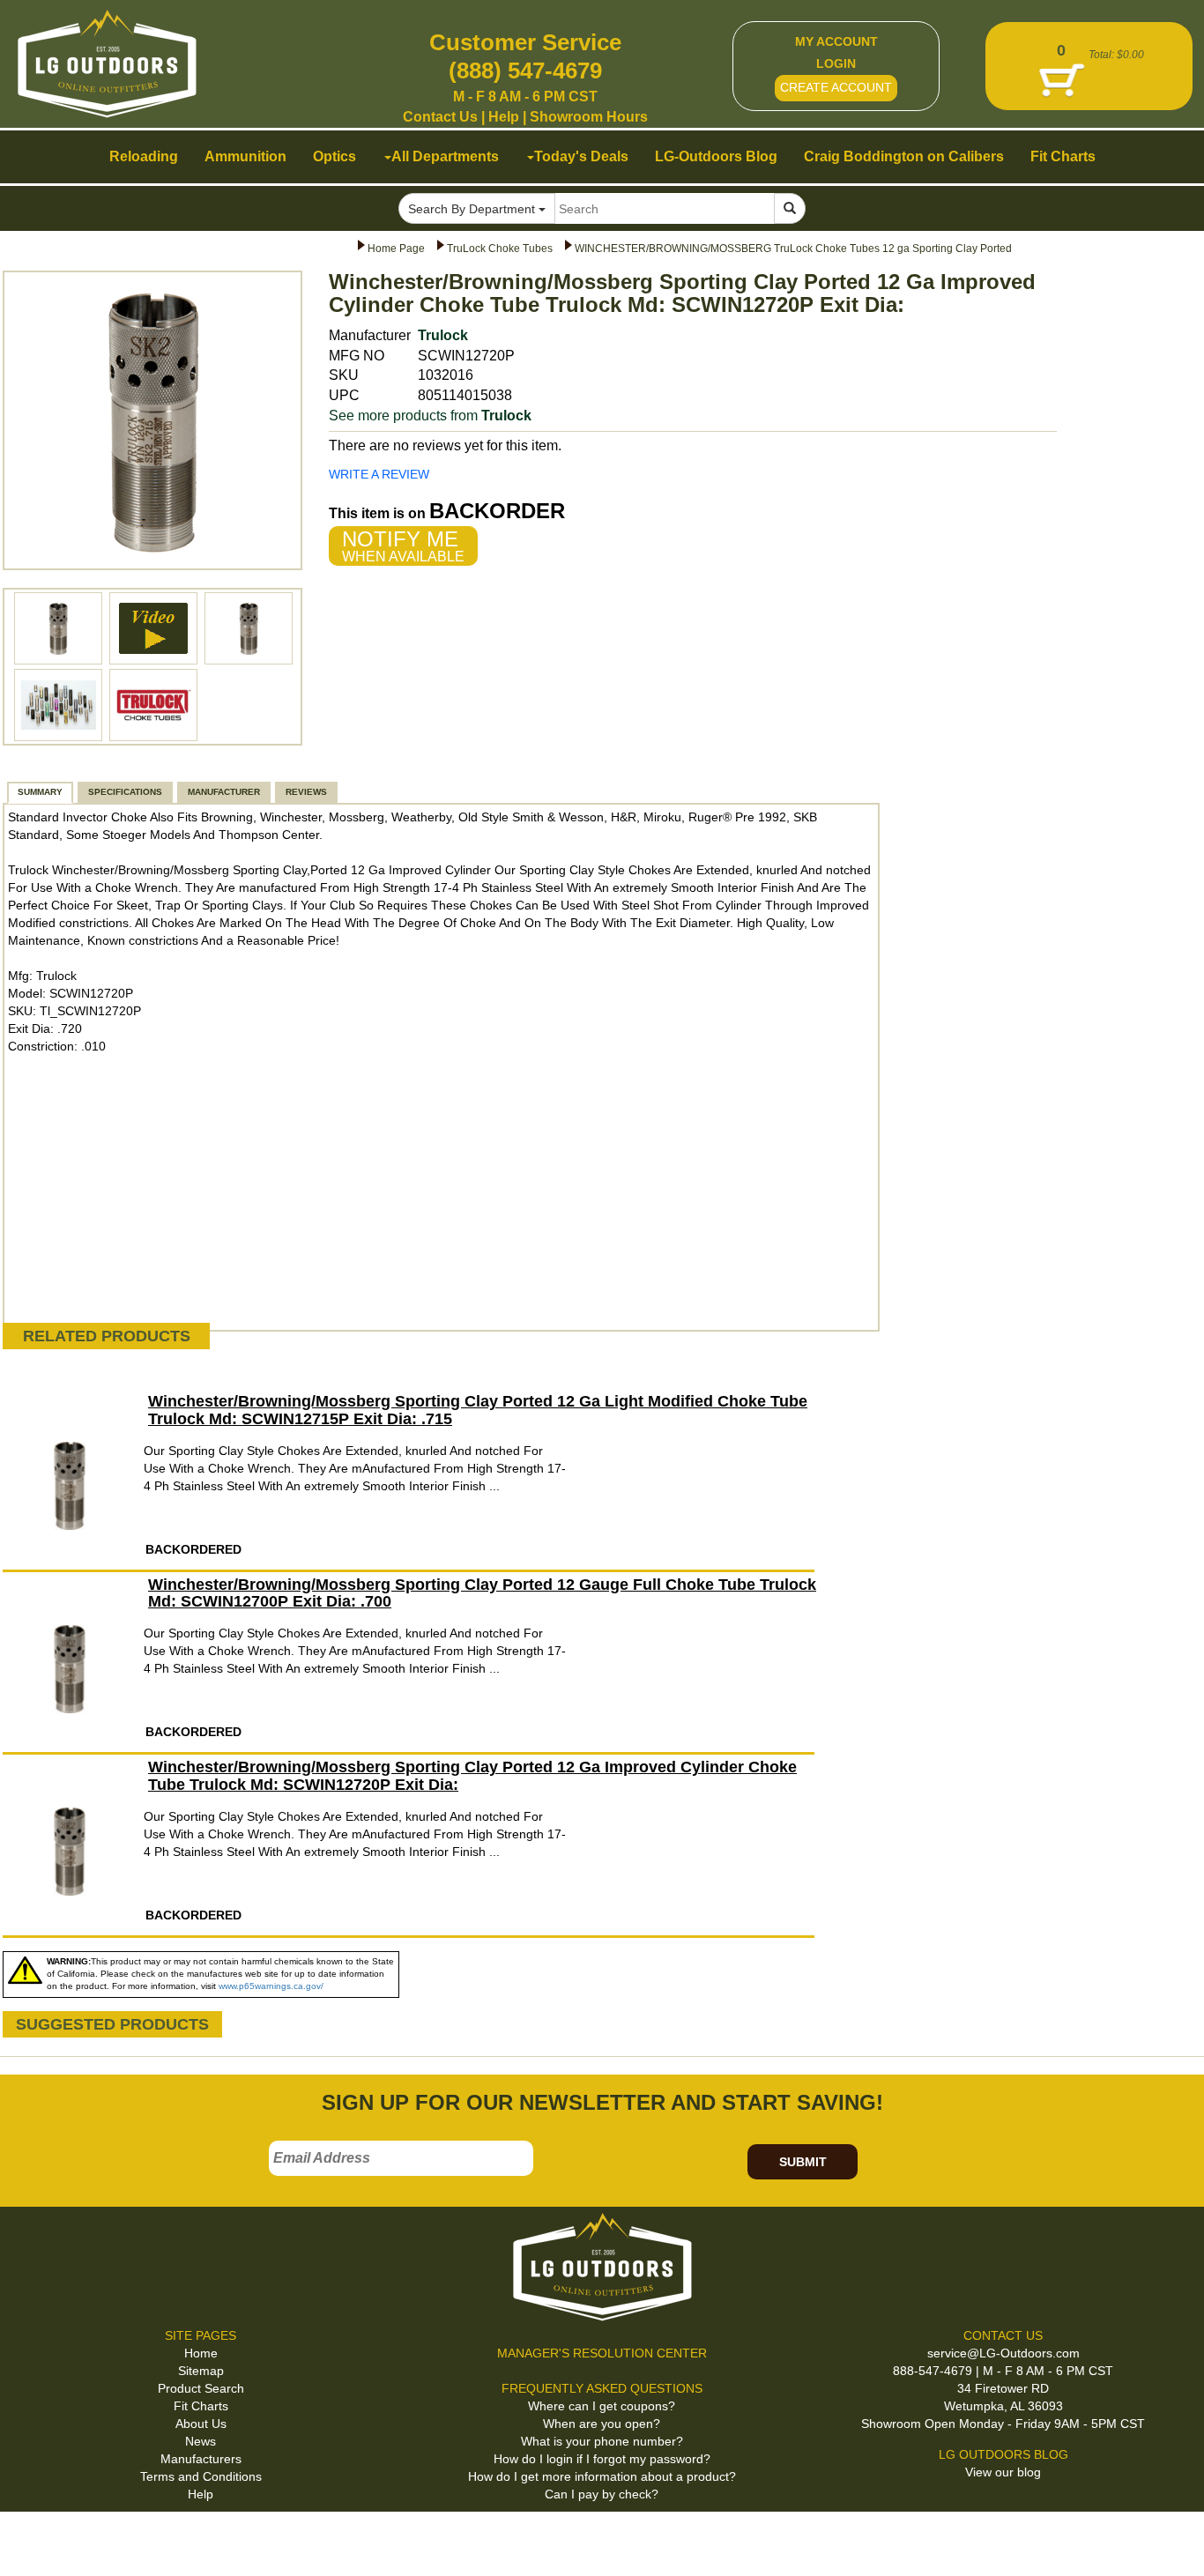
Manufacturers (201, 2459)
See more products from (430, 416)
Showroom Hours (589, 117)
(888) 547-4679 (525, 71)
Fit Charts (201, 2406)
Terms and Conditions (201, 2476)
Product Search (201, 2388)
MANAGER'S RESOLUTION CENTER (602, 2353)
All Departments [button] (445, 156)
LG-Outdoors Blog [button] (716, 156)
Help (504, 117)
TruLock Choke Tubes (500, 249)
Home (201, 2353)
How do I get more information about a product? (602, 2476)
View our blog (1003, 2472)
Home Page (396, 249)
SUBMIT (803, 2162)
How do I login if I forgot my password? (602, 2459)
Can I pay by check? (602, 2494)
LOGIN (836, 63)
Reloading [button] (144, 156)
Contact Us (440, 117)
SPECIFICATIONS (125, 792)
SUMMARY (40, 792)
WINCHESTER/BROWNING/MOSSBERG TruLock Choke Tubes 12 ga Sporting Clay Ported (793, 249)
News (201, 2441)
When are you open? (602, 2424)
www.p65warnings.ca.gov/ (271, 1986)
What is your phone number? (602, 2441)
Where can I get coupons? (602, 2406)
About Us (201, 2424)
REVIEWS (306, 792)
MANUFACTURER (224, 792)
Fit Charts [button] (1063, 156)
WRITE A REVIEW (379, 474)
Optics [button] (334, 156)
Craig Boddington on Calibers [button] (904, 156)
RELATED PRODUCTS (107, 1336)
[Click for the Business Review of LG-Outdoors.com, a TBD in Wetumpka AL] (34, 2540)
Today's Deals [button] (581, 156)
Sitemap (201, 2371)
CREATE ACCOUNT (836, 87)
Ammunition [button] (245, 156)
